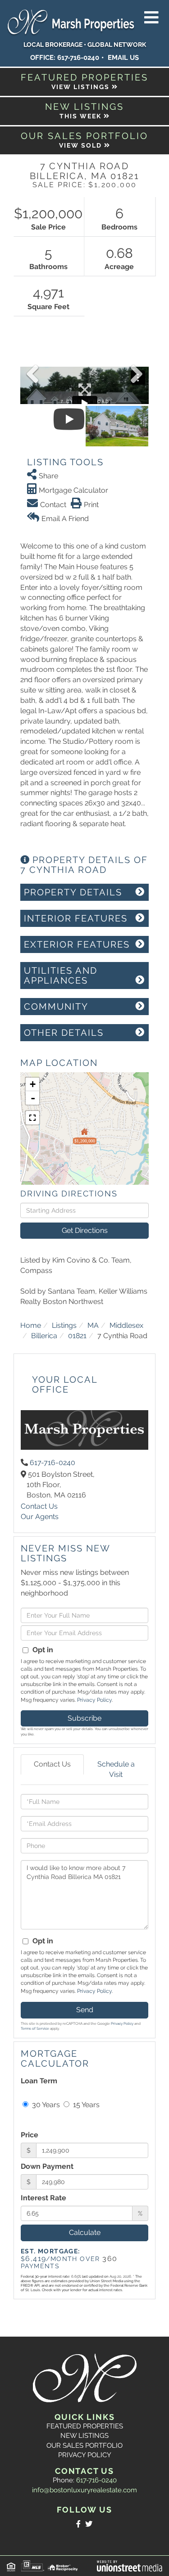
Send (85, 2010)
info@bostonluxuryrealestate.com (84, 2490)
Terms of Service (35, 2028)
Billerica (44, 1336)
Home (31, 1325)
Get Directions (85, 1230)
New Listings (84, 2436)
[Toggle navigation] (151, 18)
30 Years (45, 2105)
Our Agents (40, 1517)
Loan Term (39, 2081)
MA (93, 1325)
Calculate (85, 2232)
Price (30, 2135)
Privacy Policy (94, 1700)
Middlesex (126, 1325)
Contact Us (39, 1506)
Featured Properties (85, 2426)
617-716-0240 (78, 58)
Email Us (123, 58)
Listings (64, 1325)
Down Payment (47, 2166)
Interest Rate (43, 2198)
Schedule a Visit (116, 1769)
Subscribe (84, 1718)
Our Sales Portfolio (84, 2446)
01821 (77, 1336)
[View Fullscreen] (32, 1118)
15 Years (85, 2105)
